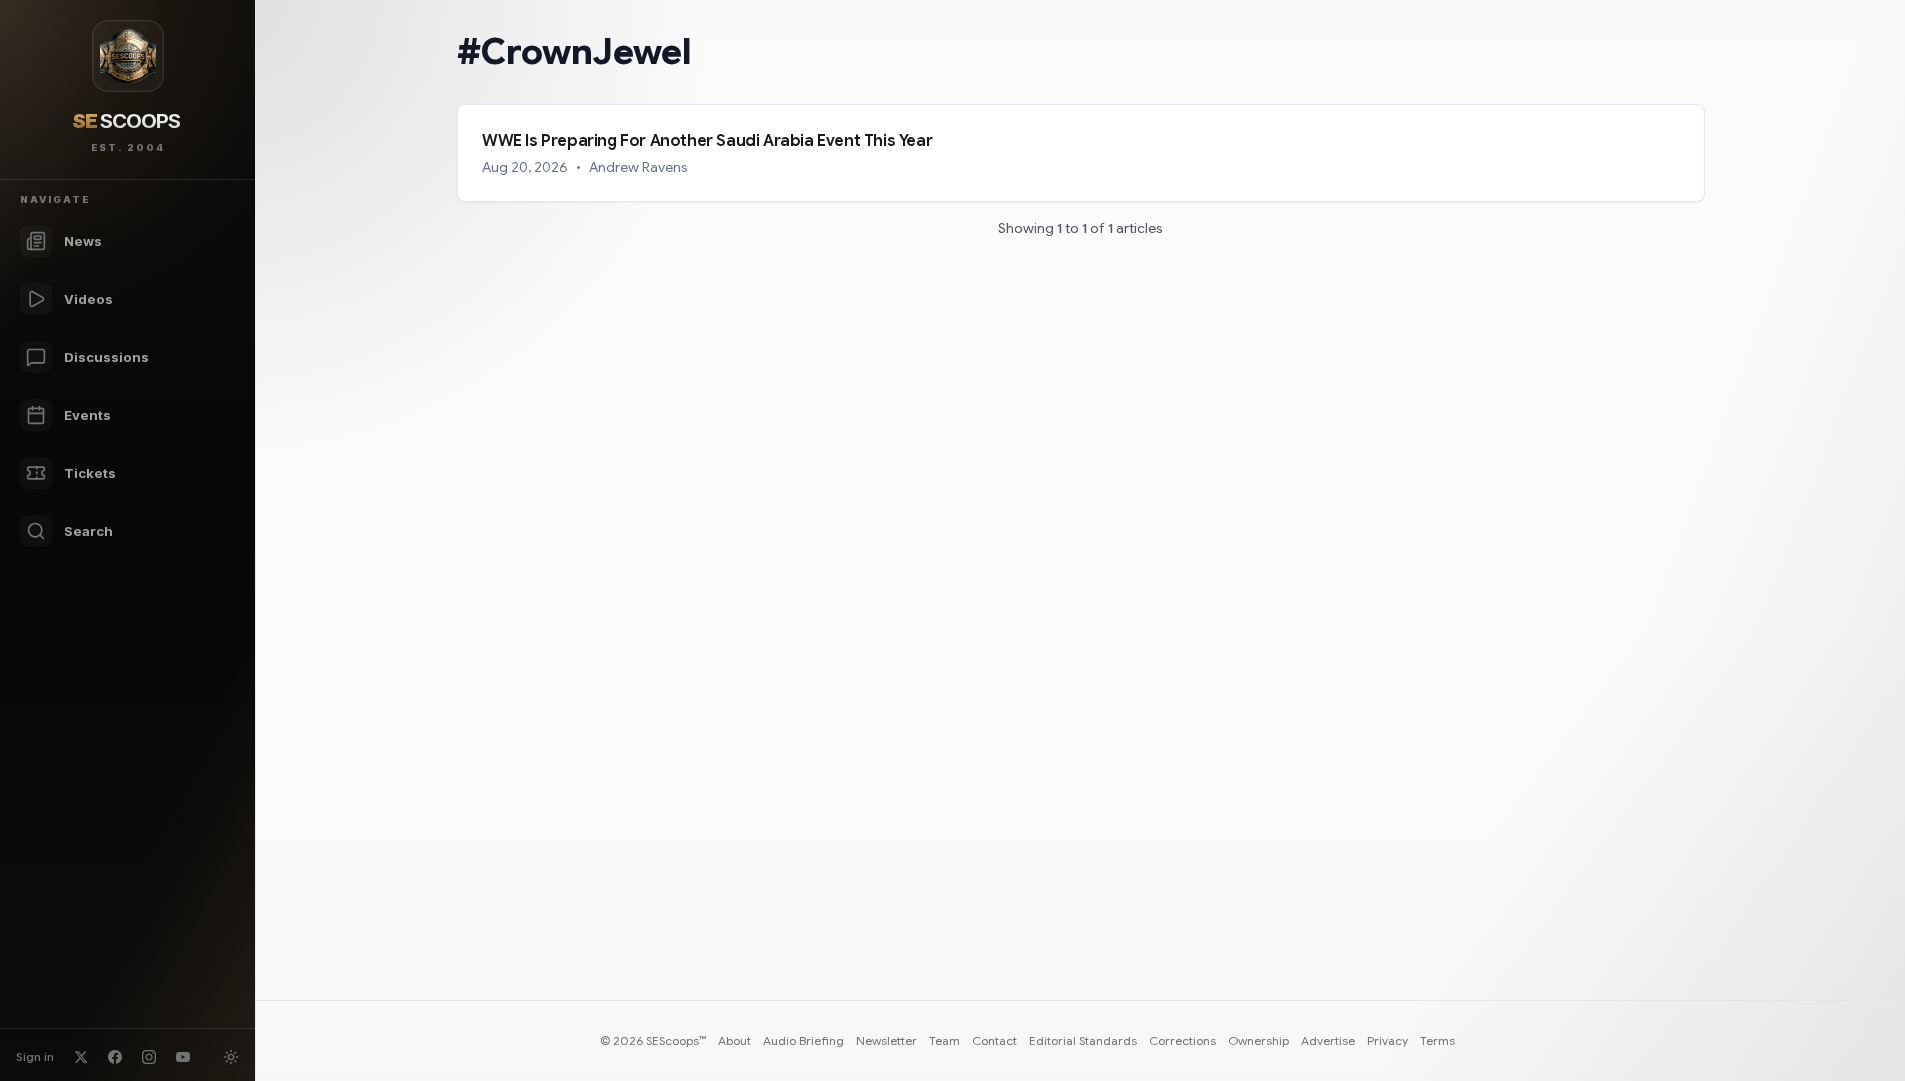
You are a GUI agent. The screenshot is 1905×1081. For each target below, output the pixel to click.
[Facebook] (115, 1057)
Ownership (1258, 1040)
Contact (994, 1040)
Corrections (1182, 1040)
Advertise (1328, 1040)
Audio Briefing (803, 1040)
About (734, 1040)
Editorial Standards (1083, 1040)
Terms (1437, 1040)
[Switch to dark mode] (231, 1057)
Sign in (35, 1056)
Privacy (1387, 1040)
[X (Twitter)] (81, 1057)
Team (944, 1040)
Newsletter (886, 1040)
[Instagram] (149, 1057)
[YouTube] (183, 1057)
